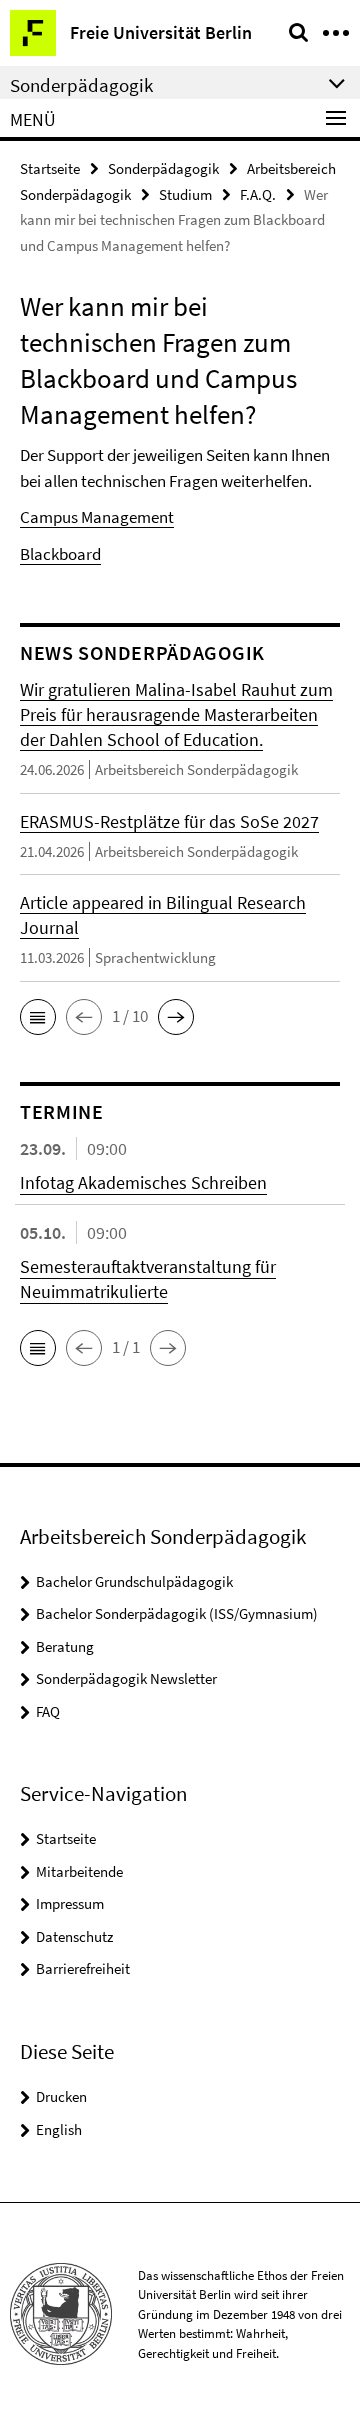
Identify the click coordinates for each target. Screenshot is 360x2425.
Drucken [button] (61, 2096)
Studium (185, 194)
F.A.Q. (258, 194)
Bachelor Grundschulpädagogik (134, 1581)
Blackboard (60, 554)
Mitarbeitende (79, 1871)
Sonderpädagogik (163, 168)
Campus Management (97, 517)
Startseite (50, 168)
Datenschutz (74, 1936)
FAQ (48, 1711)
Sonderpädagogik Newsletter (126, 1678)
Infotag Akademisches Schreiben (143, 1182)
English (59, 2129)
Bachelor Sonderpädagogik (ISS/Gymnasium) (177, 1613)
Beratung (65, 1646)
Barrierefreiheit (83, 1968)
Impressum (70, 1903)
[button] (38, 1017)
